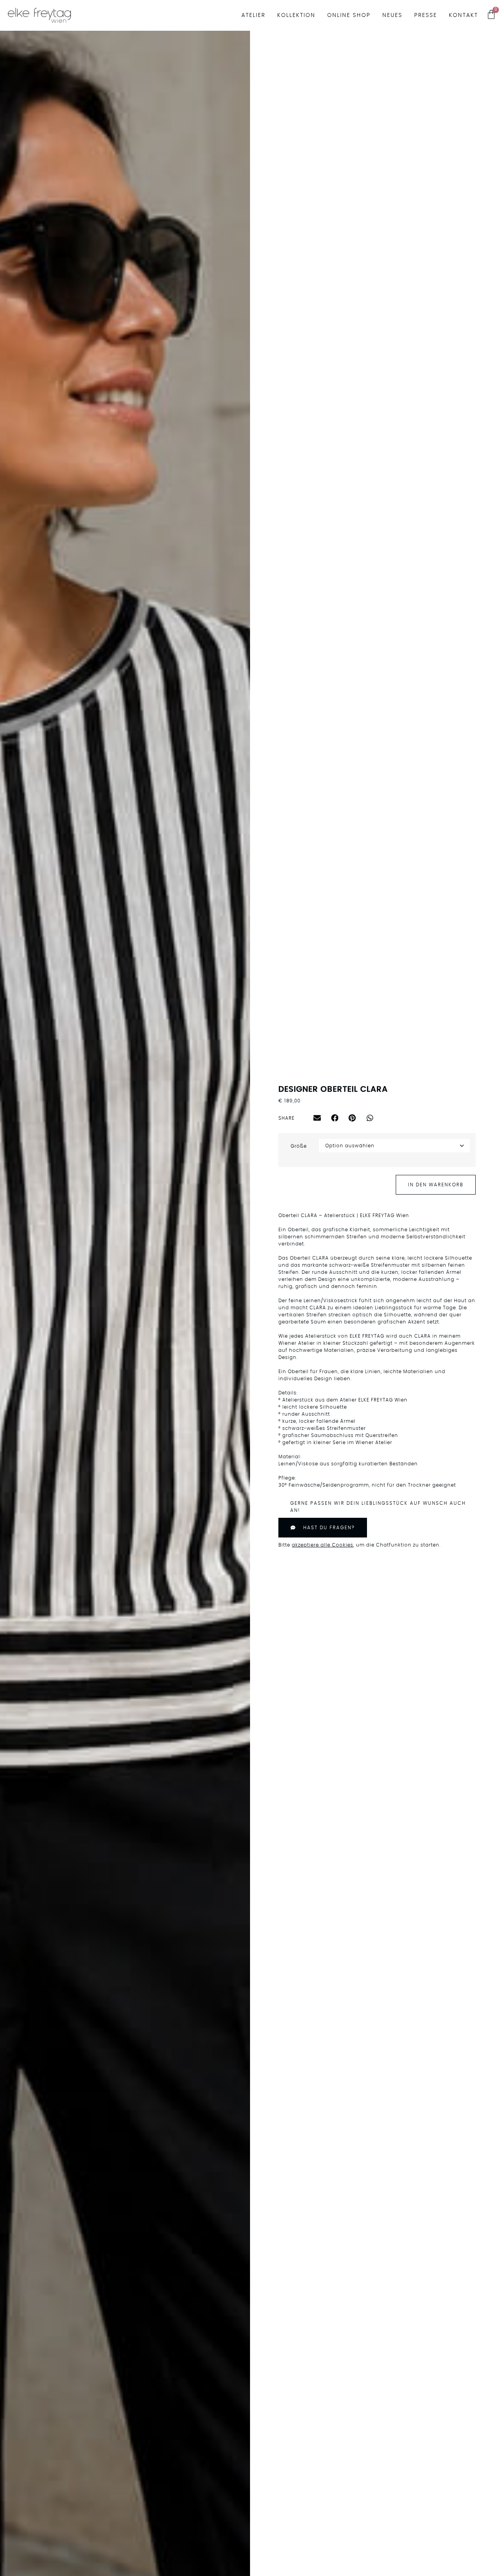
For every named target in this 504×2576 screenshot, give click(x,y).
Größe (299, 1146)
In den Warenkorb (436, 1185)
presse (426, 15)
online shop (349, 15)
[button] (317, 1118)
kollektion (296, 15)
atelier (253, 15)
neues (392, 15)
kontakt (463, 15)
